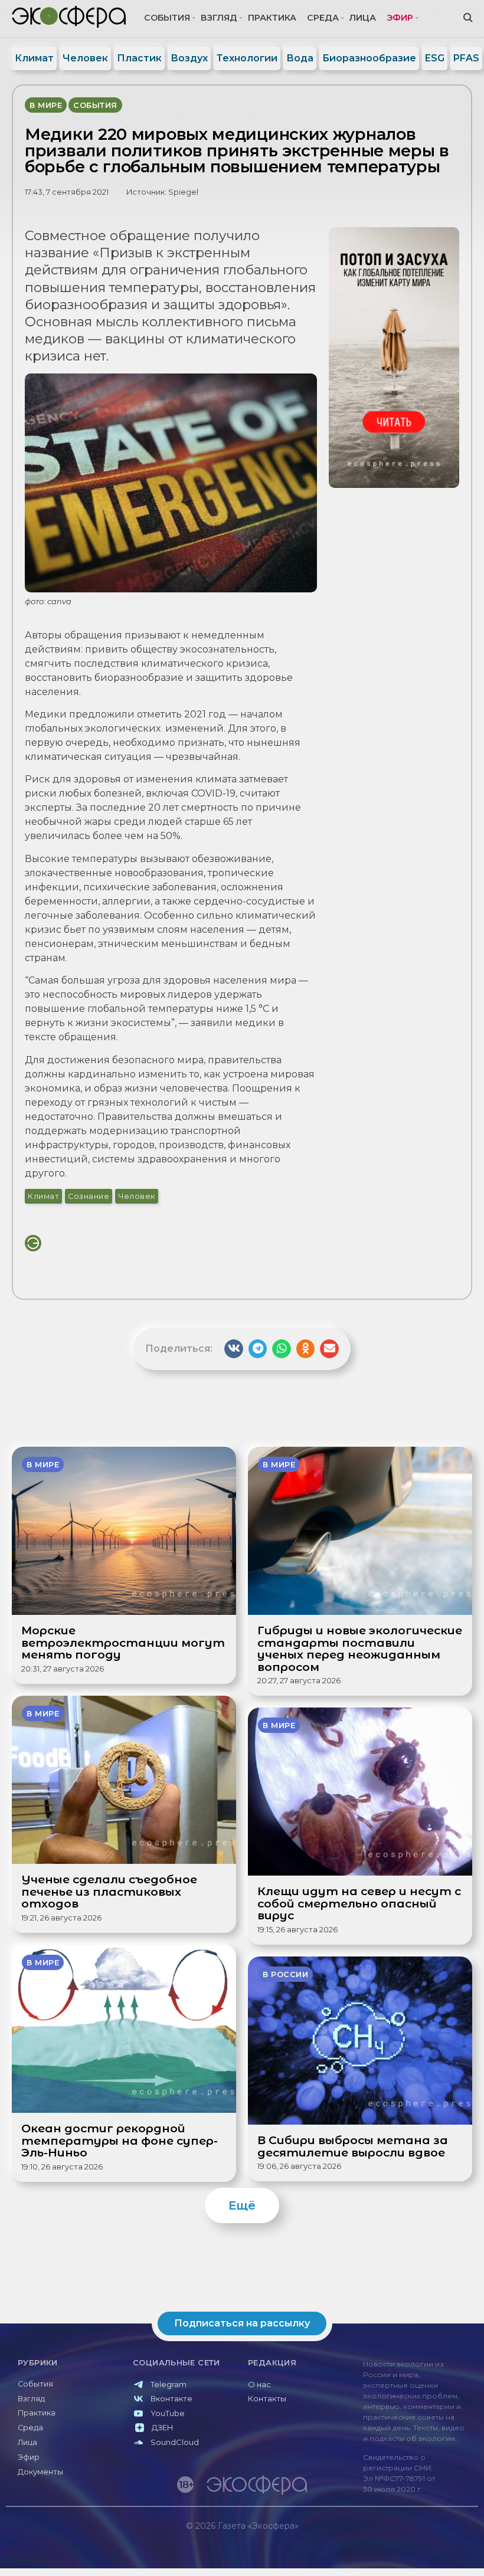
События (167, 18)
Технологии (247, 58)
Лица (363, 18)
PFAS (466, 58)
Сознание (89, 1196)
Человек (85, 58)
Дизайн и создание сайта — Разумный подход (405, 2550)
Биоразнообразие (369, 58)
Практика (272, 18)
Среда (323, 18)
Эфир (400, 18)
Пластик (139, 58)
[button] (234, 1349)
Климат (34, 58)
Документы (40, 2472)
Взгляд (219, 18)
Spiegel (183, 192)
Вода (300, 58)
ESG (435, 58)
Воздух (189, 58)
